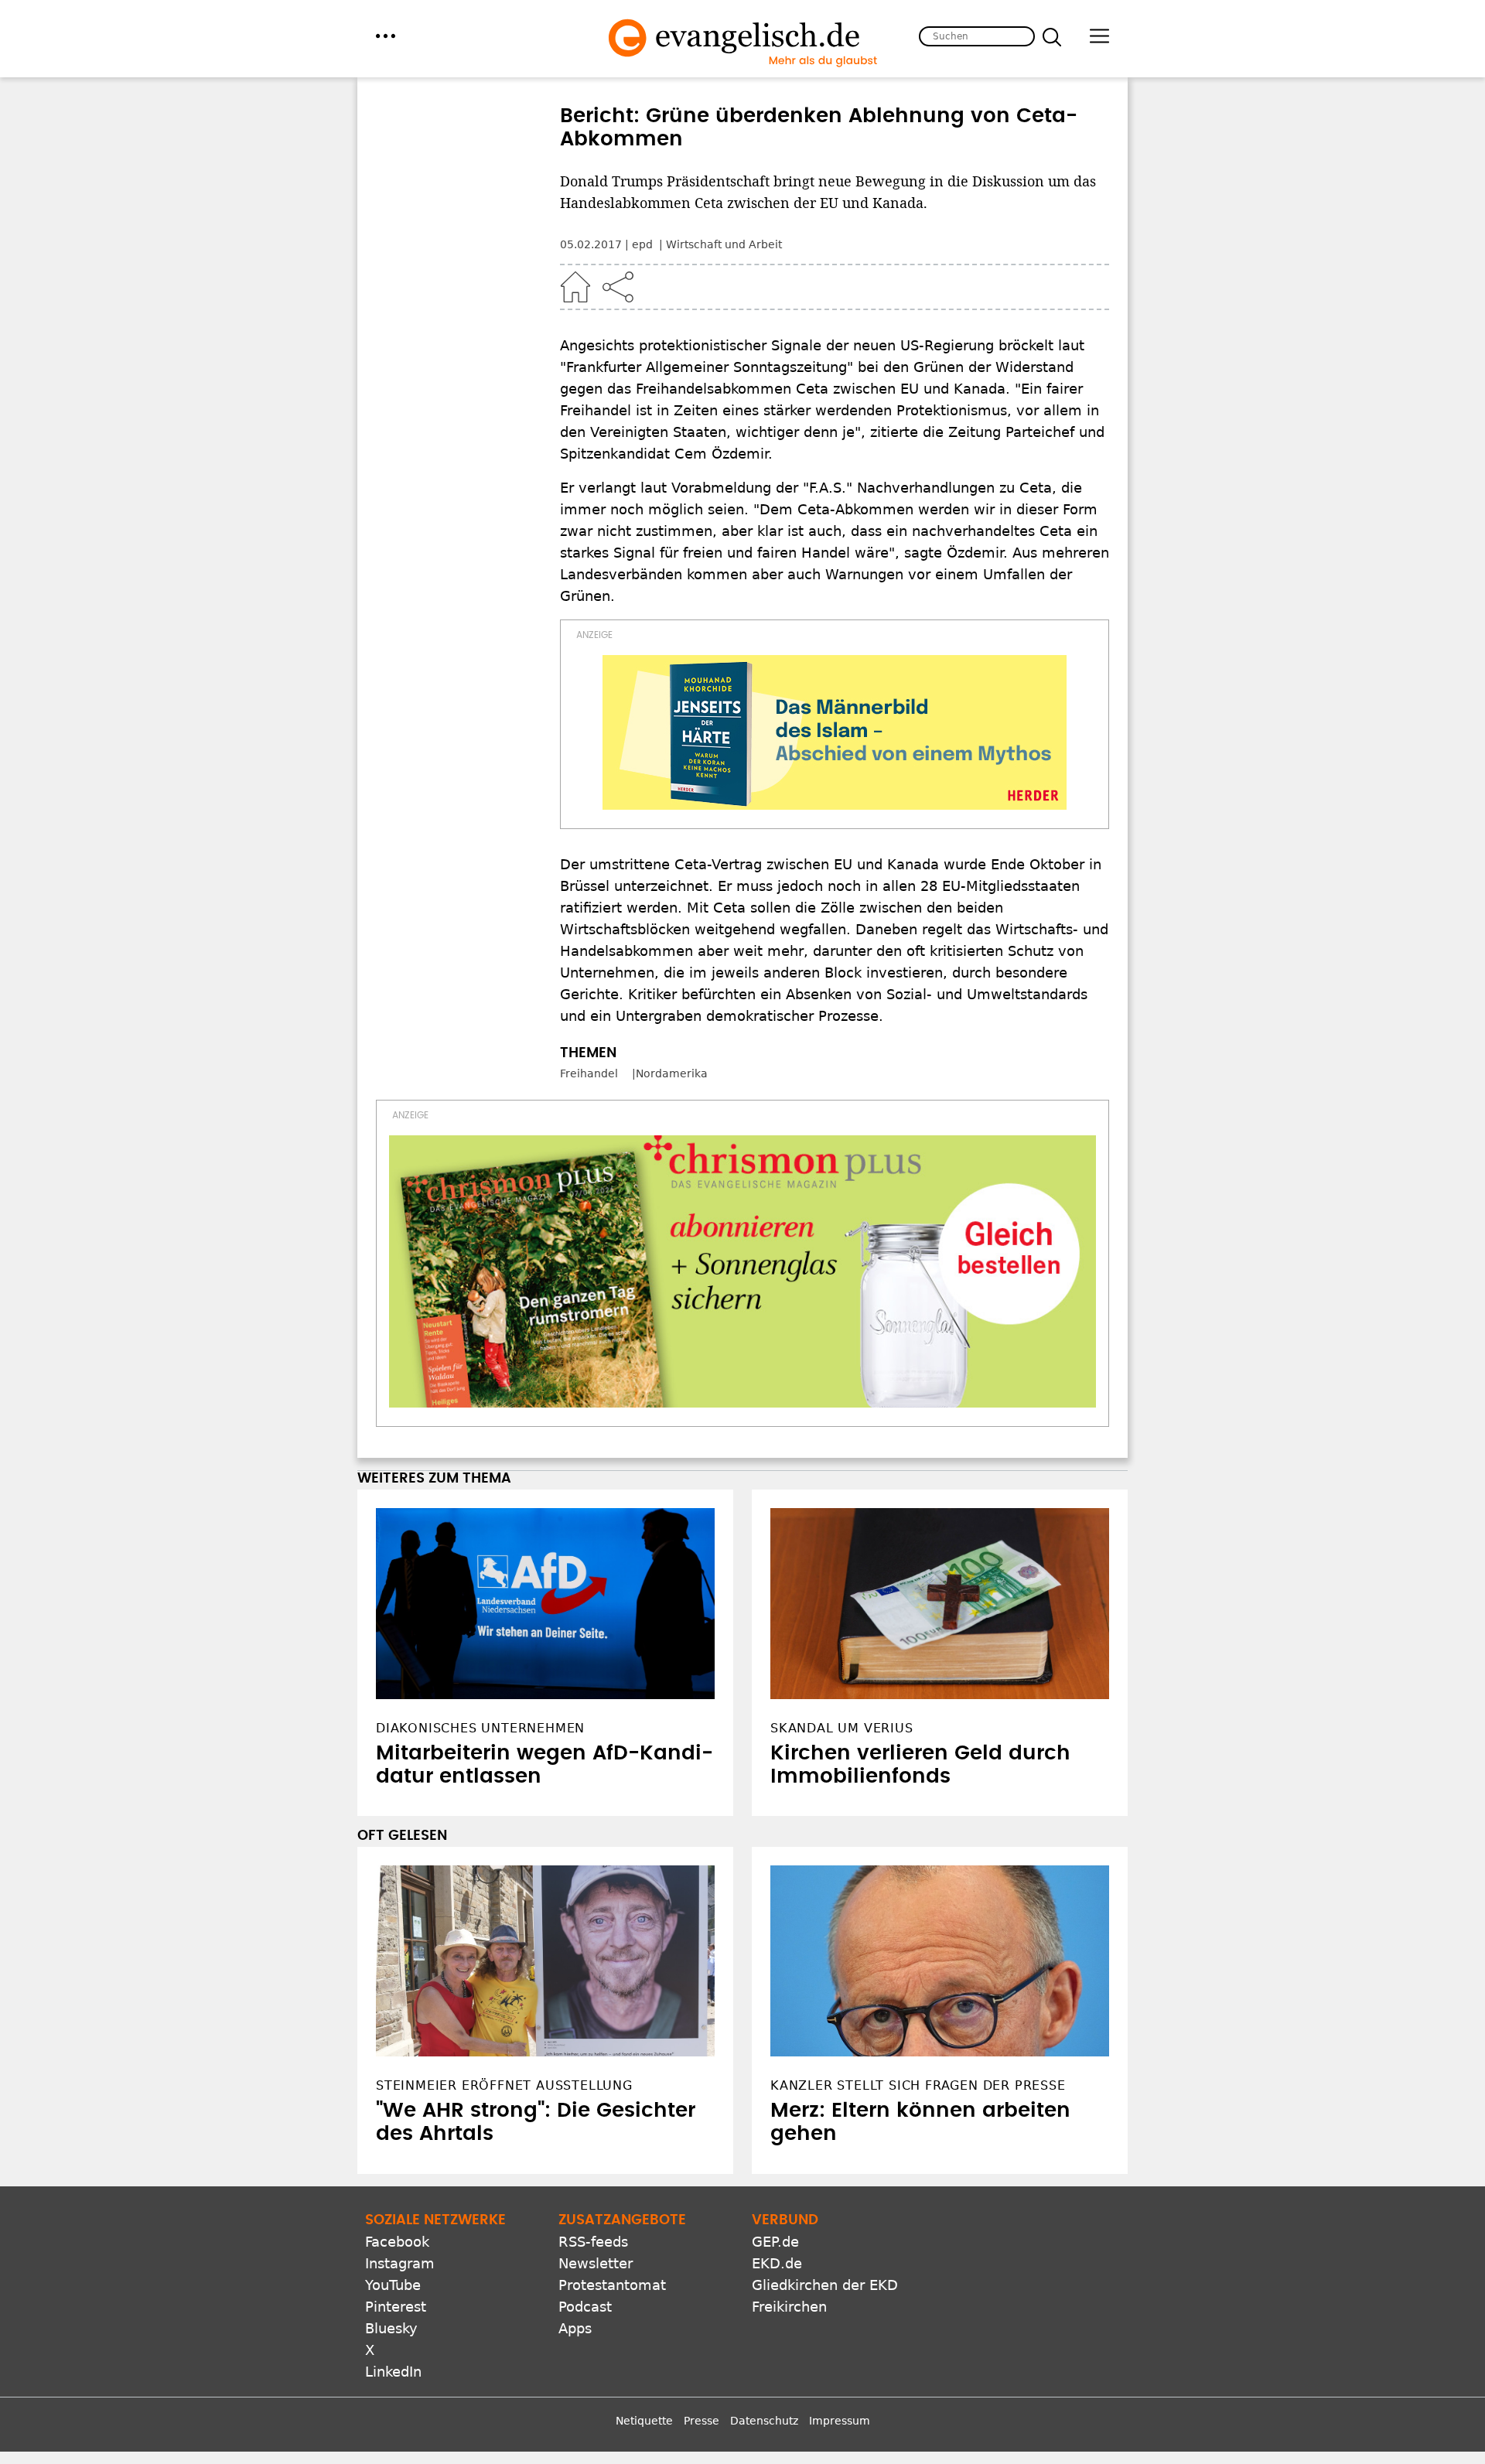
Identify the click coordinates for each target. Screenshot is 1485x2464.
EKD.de (777, 2263)
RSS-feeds (593, 2242)
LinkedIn (393, 2372)
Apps (575, 2328)
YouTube (393, 2285)
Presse (702, 2421)
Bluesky (391, 2328)
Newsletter (596, 2263)
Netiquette (644, 2421)
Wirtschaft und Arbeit (724, 244)
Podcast (585, 2307)
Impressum (840, 2421)
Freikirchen (789, 2307)
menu (386, 36)
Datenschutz (764, 2421)
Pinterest (396, 2307)
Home (575, 287)
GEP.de (775, 2242)
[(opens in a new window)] (835, 732)
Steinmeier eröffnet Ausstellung (504, 2085)
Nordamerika (672, 1073)
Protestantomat (612, 2285)
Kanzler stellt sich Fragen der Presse (918, 2085)
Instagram (400, 2263)
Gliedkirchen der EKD (825, 2285)
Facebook (397, 2242)
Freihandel (589, 1073)
